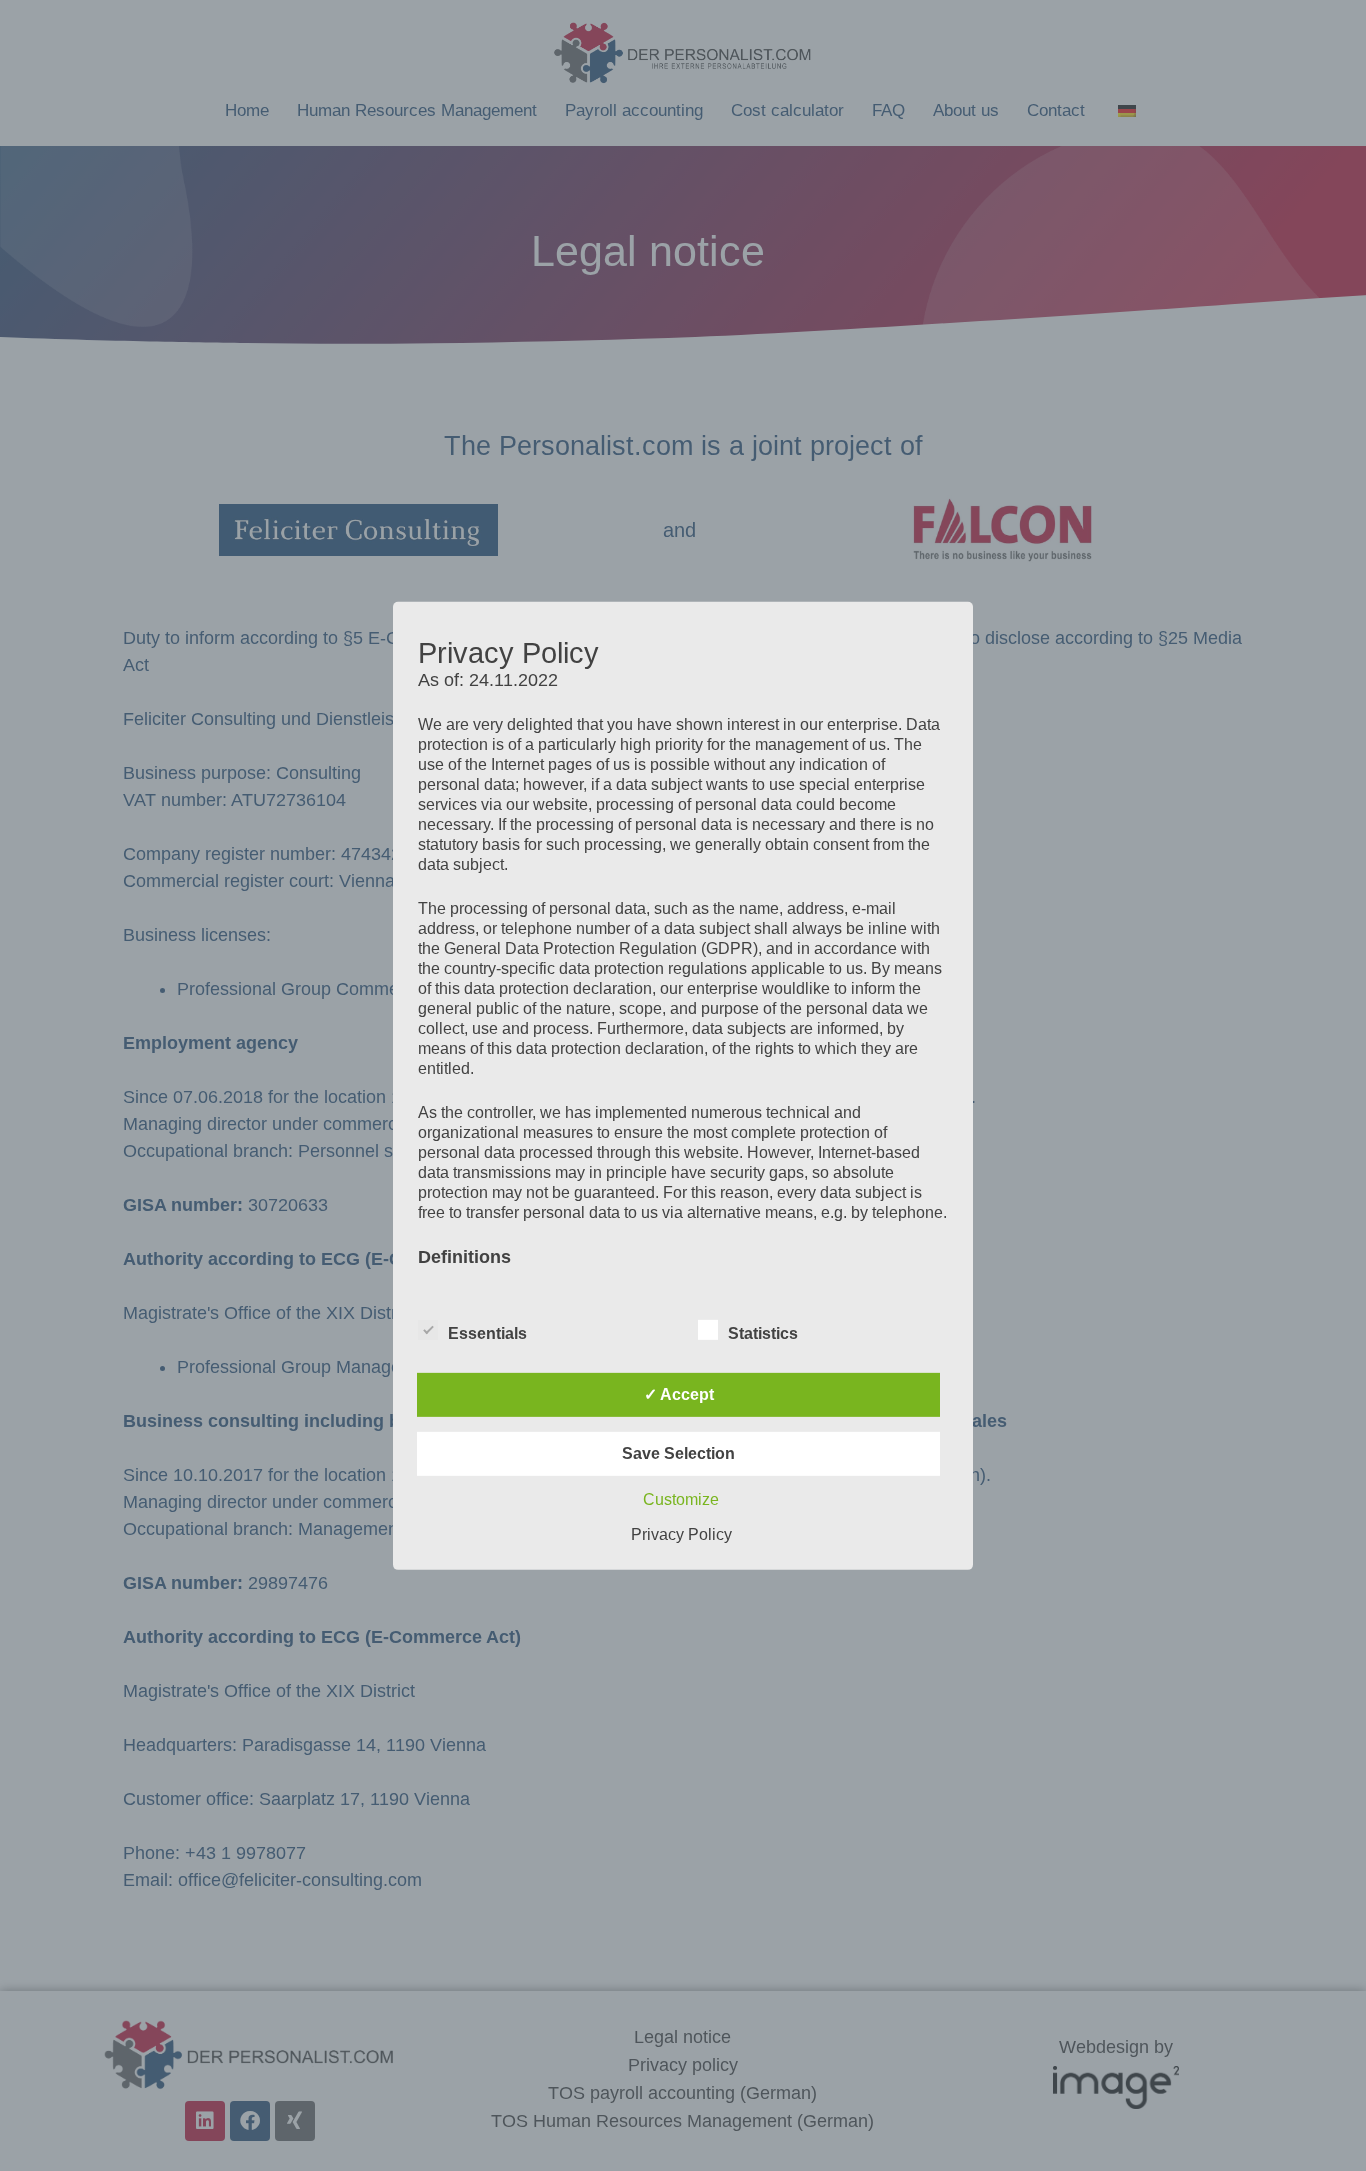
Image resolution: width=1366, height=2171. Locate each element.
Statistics (763, 1333)
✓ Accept (679, 1394)
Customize (681, 1499)
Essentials (487, 1333)
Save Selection (678, 1453)
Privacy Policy (681, 1534)
